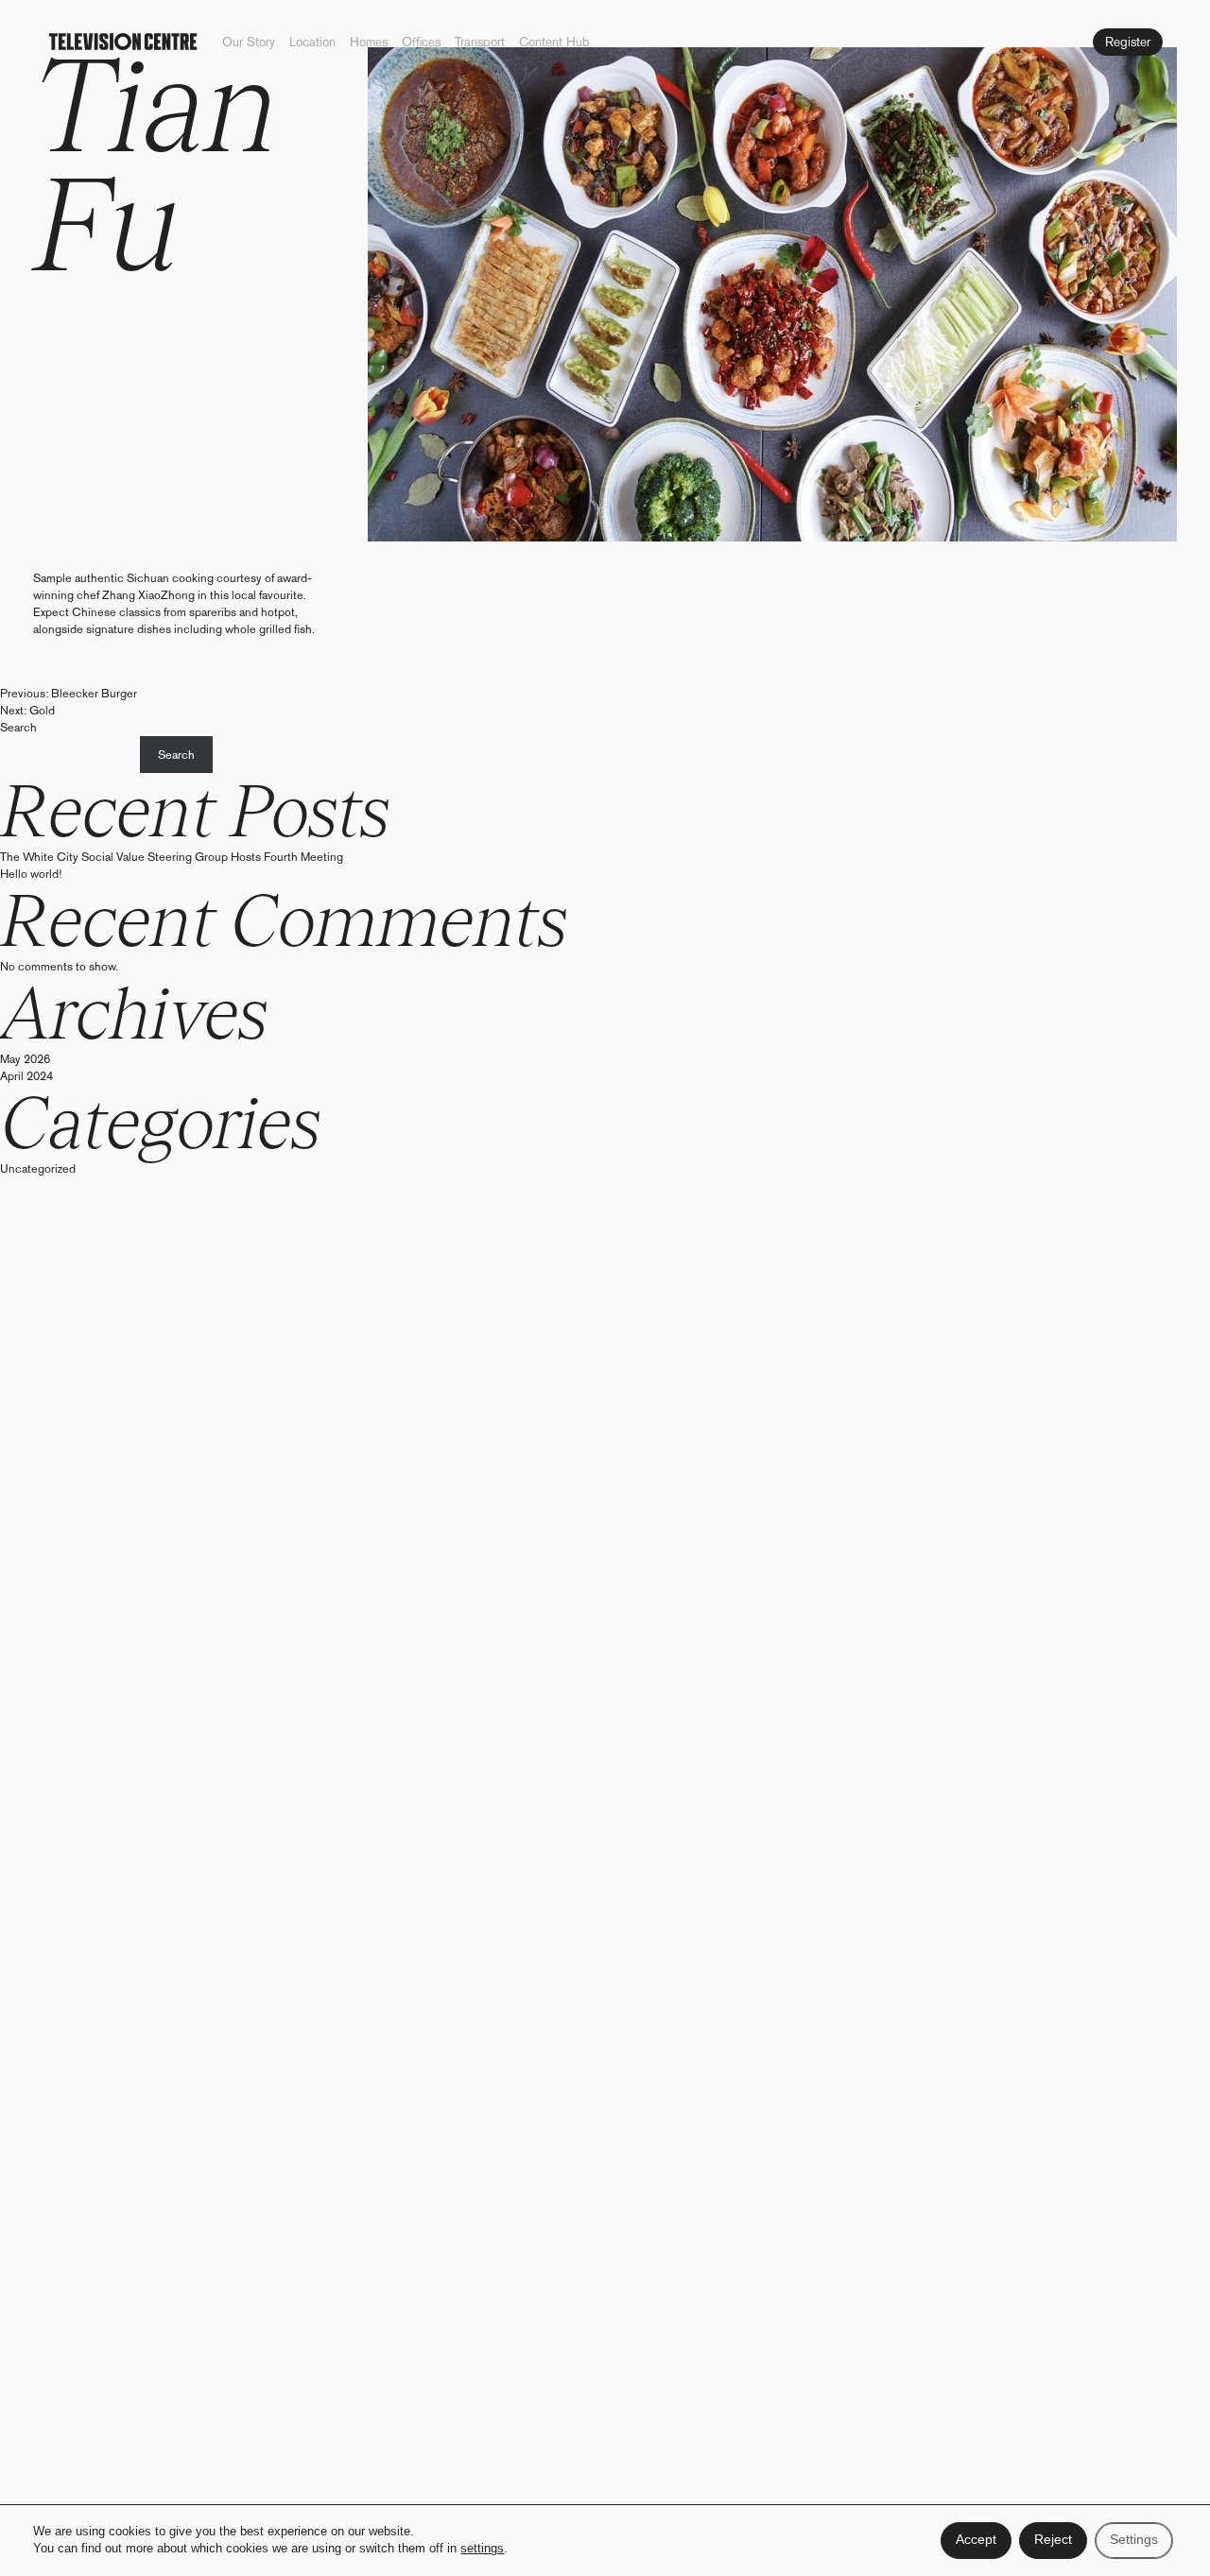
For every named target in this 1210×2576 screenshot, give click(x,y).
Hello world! (31, 874)
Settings (1134, 2540)
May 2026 (25, 1059)
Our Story (249, 42)
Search (18, 727)
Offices (421, 42)
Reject (1053, 2540)
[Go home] (123, 42)
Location (312, 42)
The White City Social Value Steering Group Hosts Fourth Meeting (172, 857)
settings (482, 2550)
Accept (976, 2540)
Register (1128, 42)
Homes (369, 42)
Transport (480, 42)
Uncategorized (38, 1168)
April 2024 (26, 1076)
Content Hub (554, 42)
